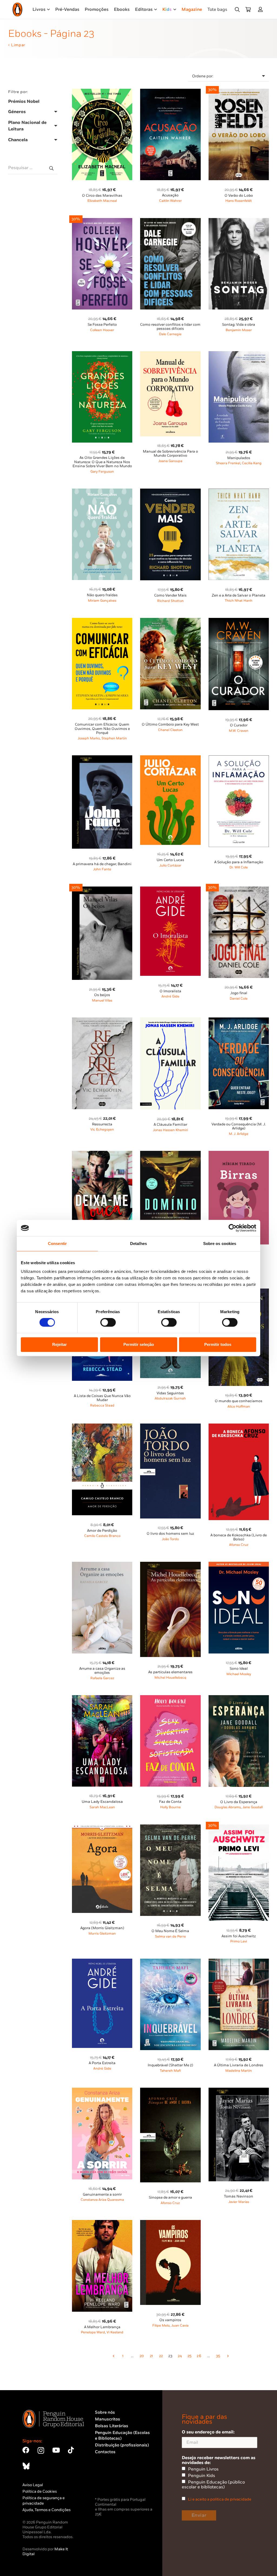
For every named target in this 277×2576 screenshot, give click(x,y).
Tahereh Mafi (170, 2071)
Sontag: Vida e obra (239, 325)
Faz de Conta (170, 1802)
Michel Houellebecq (170, 1678)
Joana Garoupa (170, 461)
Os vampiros (170, 2320)
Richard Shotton (170, 601)
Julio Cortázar (170, 866)
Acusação (170, 195)
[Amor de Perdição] (102, 1427)
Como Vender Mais (170, 595)
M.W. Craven (239, 731)
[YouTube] (56, 2450)
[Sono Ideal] (239, 1565)
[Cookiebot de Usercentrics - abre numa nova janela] (233, 1228)
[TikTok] (71, 2450)
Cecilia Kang (252, 463)
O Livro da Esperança (239, 1802)
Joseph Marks (89, 738)
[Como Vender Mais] (170, 492)
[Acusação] (170, 92)
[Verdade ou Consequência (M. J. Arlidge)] (239, 1021)
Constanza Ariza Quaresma (102, 2200)
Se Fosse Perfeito (102, 325)
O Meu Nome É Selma (170, 1931)
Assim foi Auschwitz (239, 1936)
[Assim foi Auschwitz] (239, 1828)
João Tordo (170, 1539)
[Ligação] (261, 9)
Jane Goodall (253, 1807)
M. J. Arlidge (239, 1134)
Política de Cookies (40, 2491)
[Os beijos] (102, 890)
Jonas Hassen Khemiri (170, 1130)
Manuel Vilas (102, 1001)
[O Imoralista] (170, 890)
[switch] (108, 1322)
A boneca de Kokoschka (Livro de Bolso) (239, 1537)
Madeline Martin (239, 2071)
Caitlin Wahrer (170, 201)
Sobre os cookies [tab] (220, 1243)
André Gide (170, 997)
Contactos (105, 2452)
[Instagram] (41, 2450)
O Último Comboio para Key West (170, 724)
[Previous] (113, 2356)
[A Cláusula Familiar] (170, 1021)
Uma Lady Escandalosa (102, 1802)
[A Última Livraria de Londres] (239, 1962)
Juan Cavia (180, 2326)
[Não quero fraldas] (102, 492)
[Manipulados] (239, 354)
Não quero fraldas (102, 595)
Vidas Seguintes (170, 1393)
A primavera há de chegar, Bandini (102, 864)
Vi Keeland (115, 2332)
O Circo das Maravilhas (102, 196)
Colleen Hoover (102, 330)
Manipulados (239, 458)
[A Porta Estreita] (102, 1962)
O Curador (239, 725)
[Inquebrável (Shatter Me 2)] (170, 1962)
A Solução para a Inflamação (239, 862)
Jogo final (239, 993)
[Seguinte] (227, 2356)
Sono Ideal (239, 1669)
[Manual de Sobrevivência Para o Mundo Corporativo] (170, 354)
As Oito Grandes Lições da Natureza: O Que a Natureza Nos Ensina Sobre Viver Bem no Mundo (102, 462)
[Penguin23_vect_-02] (111, 2482)
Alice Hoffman (239, 1407)
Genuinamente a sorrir (102, 2195)
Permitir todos (218, 1344)
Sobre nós (105, 2412)
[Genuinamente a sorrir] (102, 2091)
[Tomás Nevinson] (239, 2091)
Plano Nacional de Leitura (27, 126)
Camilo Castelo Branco (102, 1536)
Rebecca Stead (102, 1406)
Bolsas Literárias (112, 2426)
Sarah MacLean (102, 1807)
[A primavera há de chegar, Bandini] (102, 758)
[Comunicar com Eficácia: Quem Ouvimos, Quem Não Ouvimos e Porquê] (102, 621)
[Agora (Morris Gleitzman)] (102, 1828)
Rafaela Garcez (102, 1678)
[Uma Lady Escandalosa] (102, 1698)
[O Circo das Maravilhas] (102, 92)
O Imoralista (170, 991)
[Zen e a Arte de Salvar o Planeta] (239, 492)
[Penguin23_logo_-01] (17, 9)
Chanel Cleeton (170, 730)
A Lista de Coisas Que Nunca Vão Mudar (102, 1398)
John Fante (102, 869)
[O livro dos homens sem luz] (170, 1427)
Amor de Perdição (102, 1531)
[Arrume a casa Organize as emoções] (102, 1565)
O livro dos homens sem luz (170, 1534)
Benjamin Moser (239, 330)
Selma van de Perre (170, 1937)
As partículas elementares (170, 1672)
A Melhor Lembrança (102, 2327)
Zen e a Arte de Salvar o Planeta (239, 595)
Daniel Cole (239, 999)
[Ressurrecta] (102, 1021)
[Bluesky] (26, 2466)
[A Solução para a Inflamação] (239, 758)
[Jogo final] (239, 890)
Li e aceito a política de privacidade (220, 2499)
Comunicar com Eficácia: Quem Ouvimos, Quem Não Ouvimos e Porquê (102, 729)
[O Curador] (239, 621)
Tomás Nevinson (239, 2196)
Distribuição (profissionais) (122, 2445)
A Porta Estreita (102, 2063)
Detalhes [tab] (138, 1243)
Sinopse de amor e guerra (170, 2198)
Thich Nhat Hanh (239, 601)
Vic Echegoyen (102, 1130)
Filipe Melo (161, 2326)
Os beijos (102, 995)
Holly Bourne (170, 1807)
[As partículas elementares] (170, 1565)
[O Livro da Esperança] (239, 1698)
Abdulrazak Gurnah (170, 1399)
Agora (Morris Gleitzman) (102, 1928)
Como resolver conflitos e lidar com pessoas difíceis (170, 327)
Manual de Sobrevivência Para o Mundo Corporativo (170, 454)
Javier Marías (239, 2202)
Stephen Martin (114, 738)
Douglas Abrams (228, 1807)
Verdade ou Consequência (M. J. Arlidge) (239, 1126)
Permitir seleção (139, 1344)
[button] (237, 9)
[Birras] (239, 1154)
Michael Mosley (239, 1674)
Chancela (18, 140)
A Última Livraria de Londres (239, 2065)
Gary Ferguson (102, 472)
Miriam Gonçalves (102, 601)
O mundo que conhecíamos (239, 1401)
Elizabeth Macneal (102, 201)
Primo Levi (239, 1941)
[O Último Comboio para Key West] (170, 621)
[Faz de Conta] (170, 1698)
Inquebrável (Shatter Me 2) (170, 2065)
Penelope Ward (93, 2332)
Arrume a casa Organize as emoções (102, 1671)
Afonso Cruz (239, 1545)
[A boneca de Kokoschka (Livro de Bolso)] (239, 1427)
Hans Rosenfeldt (239, 201)
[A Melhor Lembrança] (102, 2223)
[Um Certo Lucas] (170, 758)
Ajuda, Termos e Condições (47, 2510)
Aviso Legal (33, 2485)
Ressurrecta (102, 1124)
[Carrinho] (248, 9)
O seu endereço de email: (208, 2432)
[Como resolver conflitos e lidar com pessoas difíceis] (170, 221)
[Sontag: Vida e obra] (239, 221)
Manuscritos (108, 2419)
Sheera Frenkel (228, 463)
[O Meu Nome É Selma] (170, 1828)
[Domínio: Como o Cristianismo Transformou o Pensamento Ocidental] (170, 1154)
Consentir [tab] (57, 1243)
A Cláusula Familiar (170, 1125)
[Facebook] (26, 2450)
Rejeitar (60, 1344)
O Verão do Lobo (239, 196)
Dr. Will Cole (239, 867)
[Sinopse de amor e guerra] (170, 2091)
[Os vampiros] (170, 2223)
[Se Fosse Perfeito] (102, 221)
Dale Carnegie (170, 334)
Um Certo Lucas (170, 860)
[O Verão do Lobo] (239, 92)
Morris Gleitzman (102, 1934)
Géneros (17, 112)
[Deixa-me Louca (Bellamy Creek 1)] (102, 1154)
